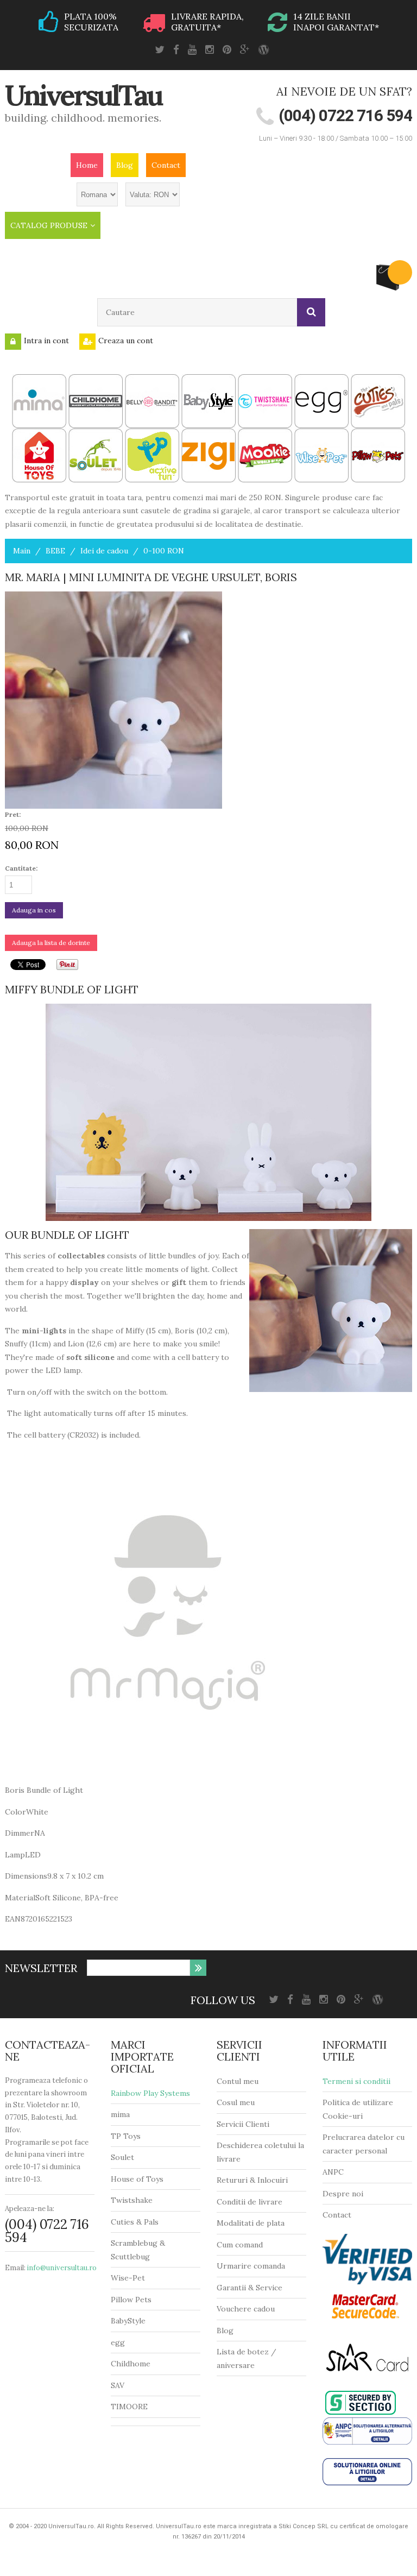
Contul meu (238, 2081)
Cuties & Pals (135, 2222)
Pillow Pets (131, 2300)
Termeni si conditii (356, 2081)
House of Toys (137, 2179)
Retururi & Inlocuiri (252, 2180)
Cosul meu (236, 2102)
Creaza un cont (126, 341)
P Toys (128, 2136)
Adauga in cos (34, 910)
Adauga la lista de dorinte (51, 943)
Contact (166, 165)
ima (124, 2114)
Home (87, 165)
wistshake (134, 2200)
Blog (125, 165)
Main (22, 551)
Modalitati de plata (251, 2223)
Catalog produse (49, 225)
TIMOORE (129, 2407)
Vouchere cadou (246, 2309)
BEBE (55, 551)
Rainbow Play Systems (150, 2093)
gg (120, 2342)
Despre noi (343, 2194)
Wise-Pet (128, 2278)
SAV (118, 2385)
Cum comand (240, 2245)
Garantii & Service (249, 2288)
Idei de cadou (104, 551)
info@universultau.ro (62, 2268)
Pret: (13, 814)
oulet (125, 2157)
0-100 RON (164, 551)
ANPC (333, 2172)
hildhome (133, 2364)
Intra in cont (46, 341)
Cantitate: (21, 868)
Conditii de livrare (249, 2202)
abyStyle (131, 2321)
